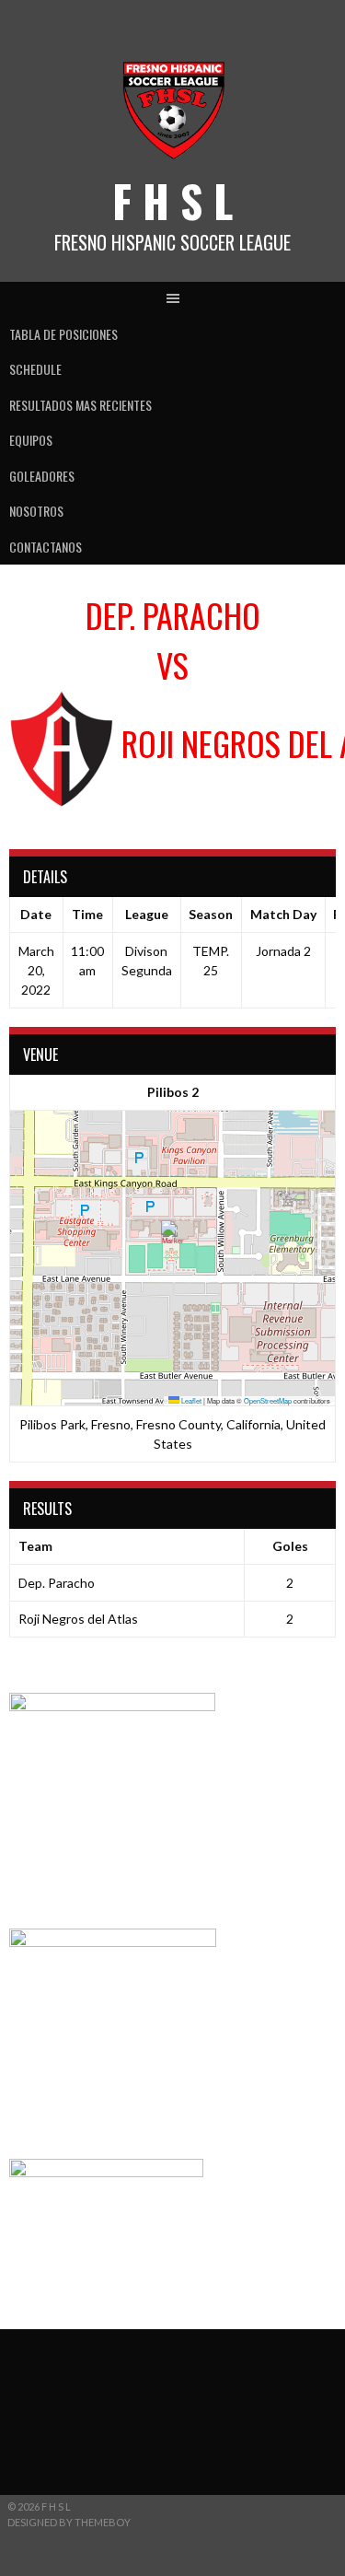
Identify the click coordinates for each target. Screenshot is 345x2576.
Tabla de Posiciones (63, 334)
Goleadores (42, 476)
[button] (172, 1239)
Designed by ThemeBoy (69, 2522)
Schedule (35, 369)
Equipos (31, 440)
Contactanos (46, 547)
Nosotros (36, 511)
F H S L (172, 200)
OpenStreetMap (268, 1400)
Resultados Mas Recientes (80, 405)
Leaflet (190, 1400)
